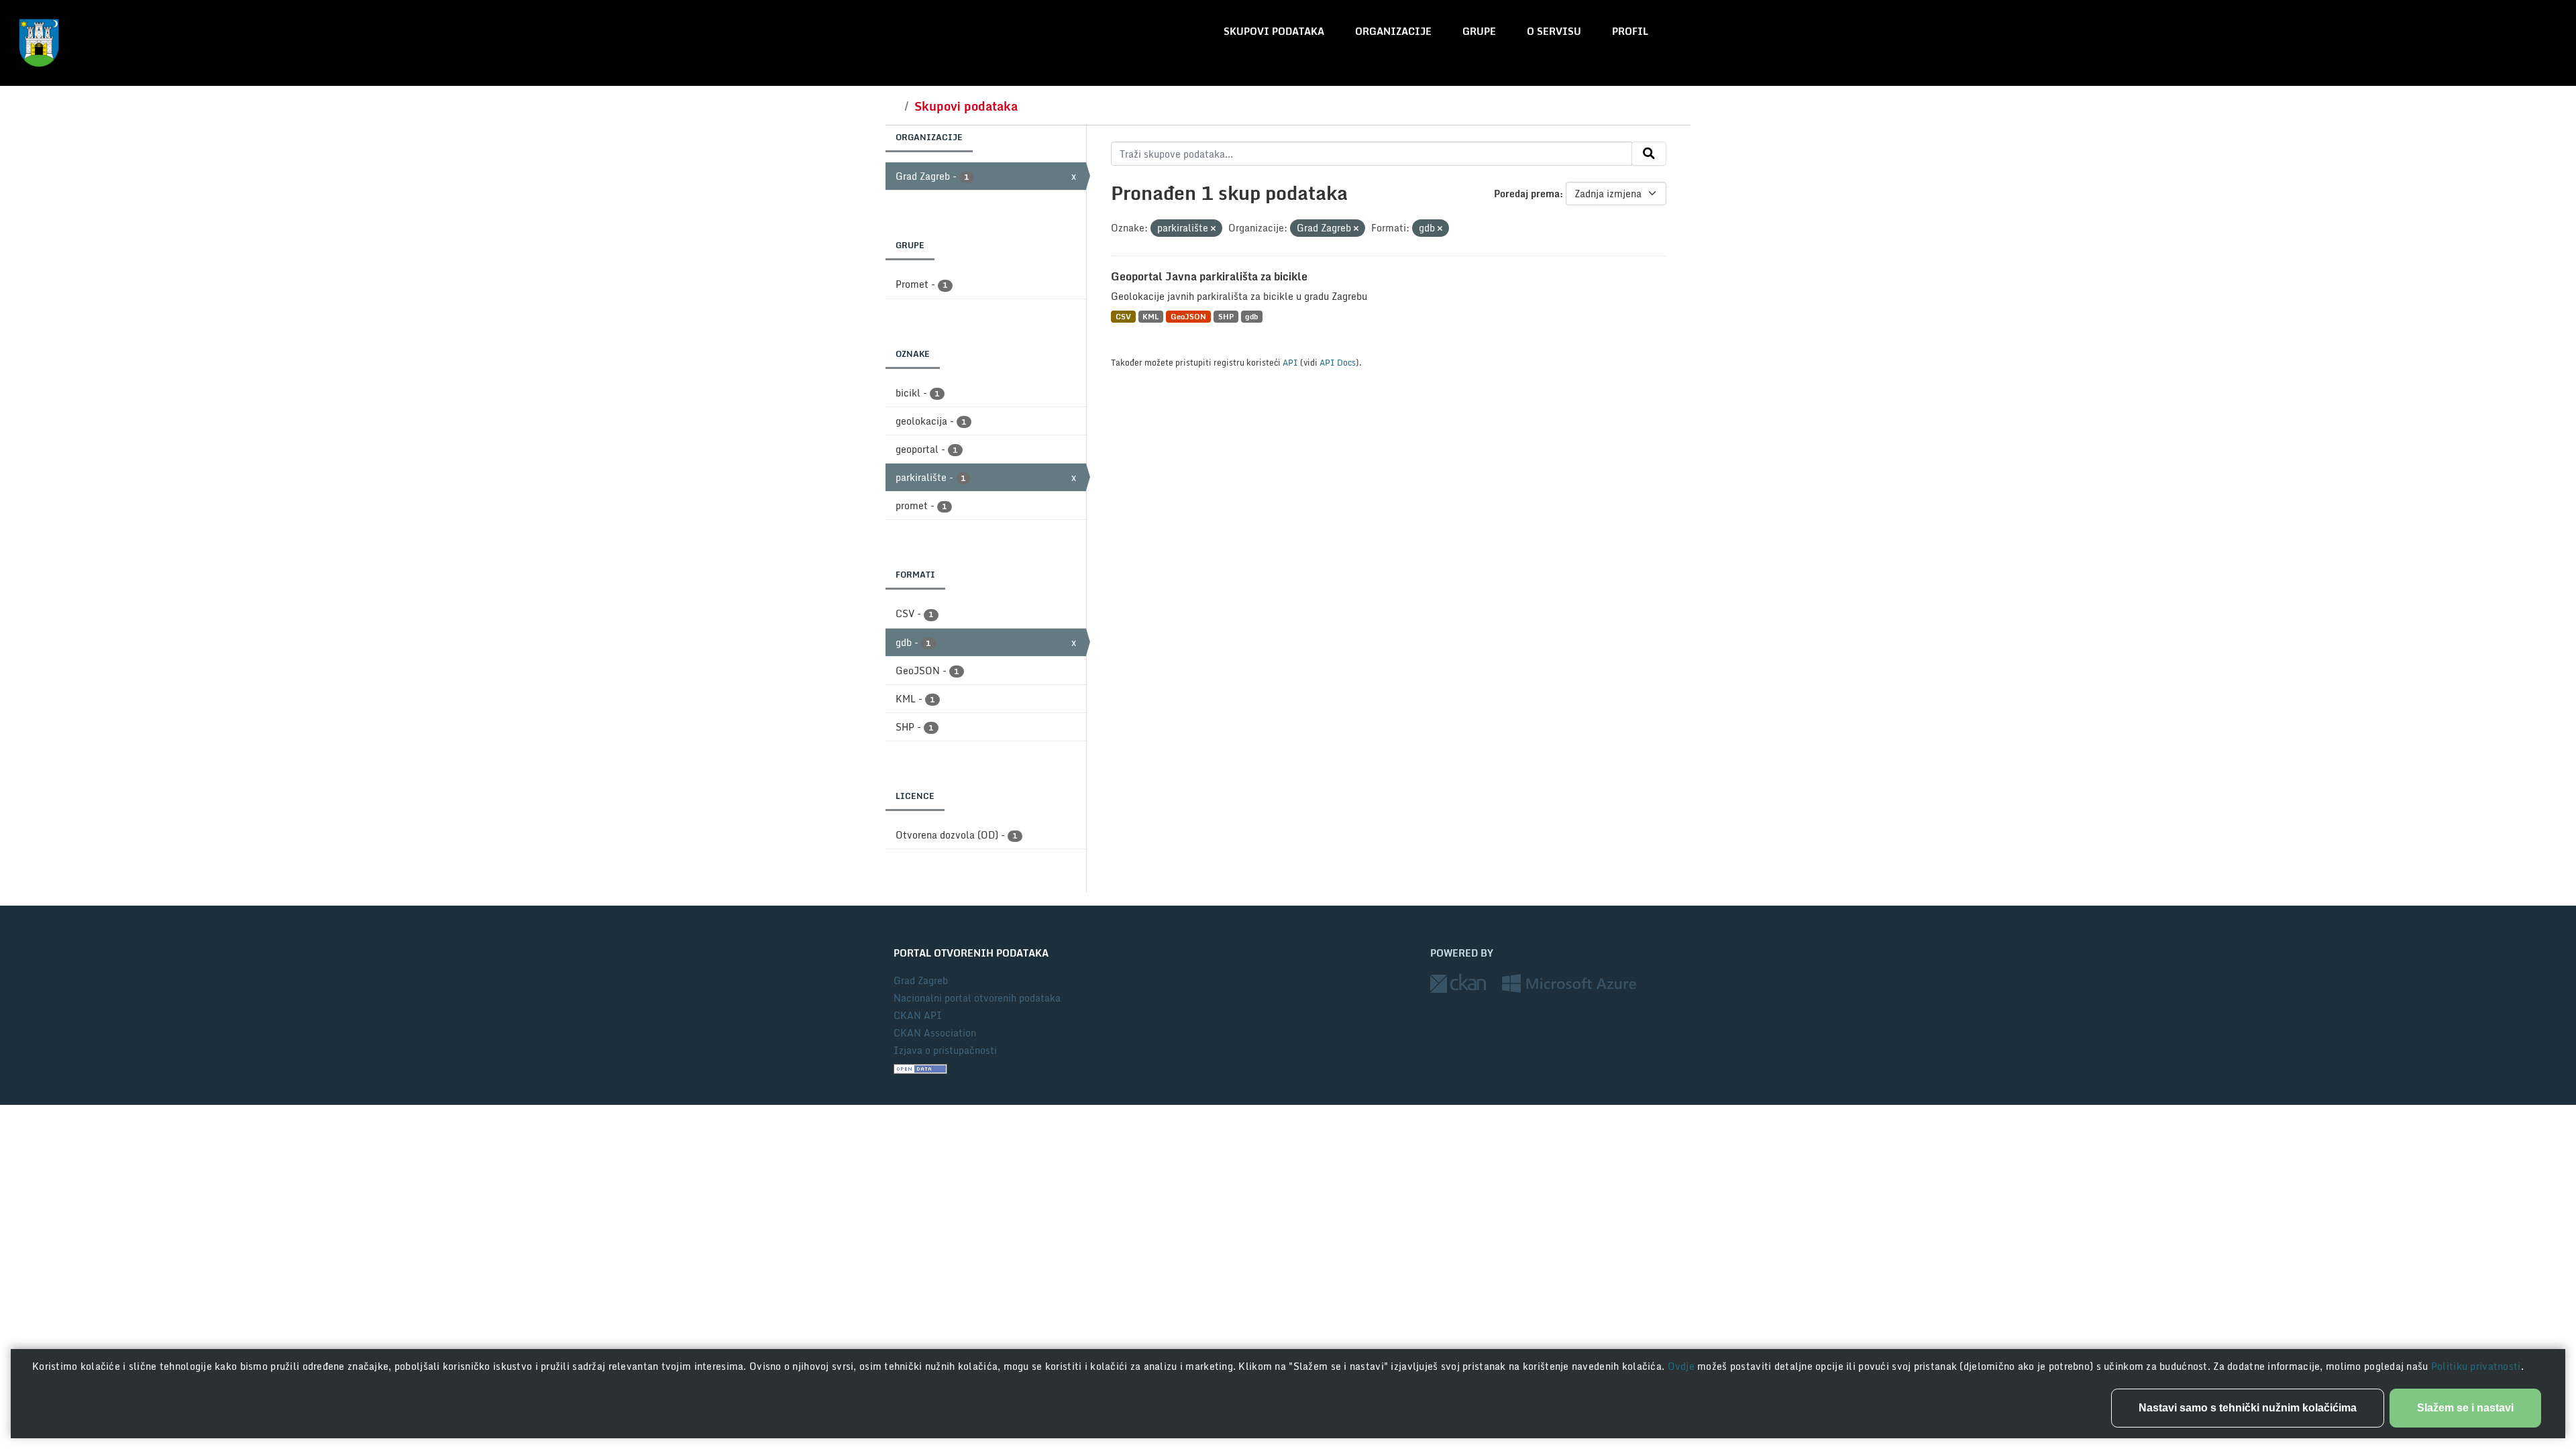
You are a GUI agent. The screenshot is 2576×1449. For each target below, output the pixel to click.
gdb (1251, 316)
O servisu (1554, 31)
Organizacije (1393, 31)
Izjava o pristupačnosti (945, 1050)
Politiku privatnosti (2476, 1366)
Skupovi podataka (1274, 31)
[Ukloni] (1213, 229)
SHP (1226, 316)
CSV (1123, 316)
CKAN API (918, 1015)
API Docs (1338, 362)
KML (1150, 316)
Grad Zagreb (921, 980)
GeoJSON (1188, 316)
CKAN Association (935, 1033)
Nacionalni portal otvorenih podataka (977, 998)
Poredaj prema (1527, 194)
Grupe (1479, 31)
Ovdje (1683, 1366)
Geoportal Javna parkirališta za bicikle (1209, 276)
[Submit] (1649, 154)
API (1290, 362)
